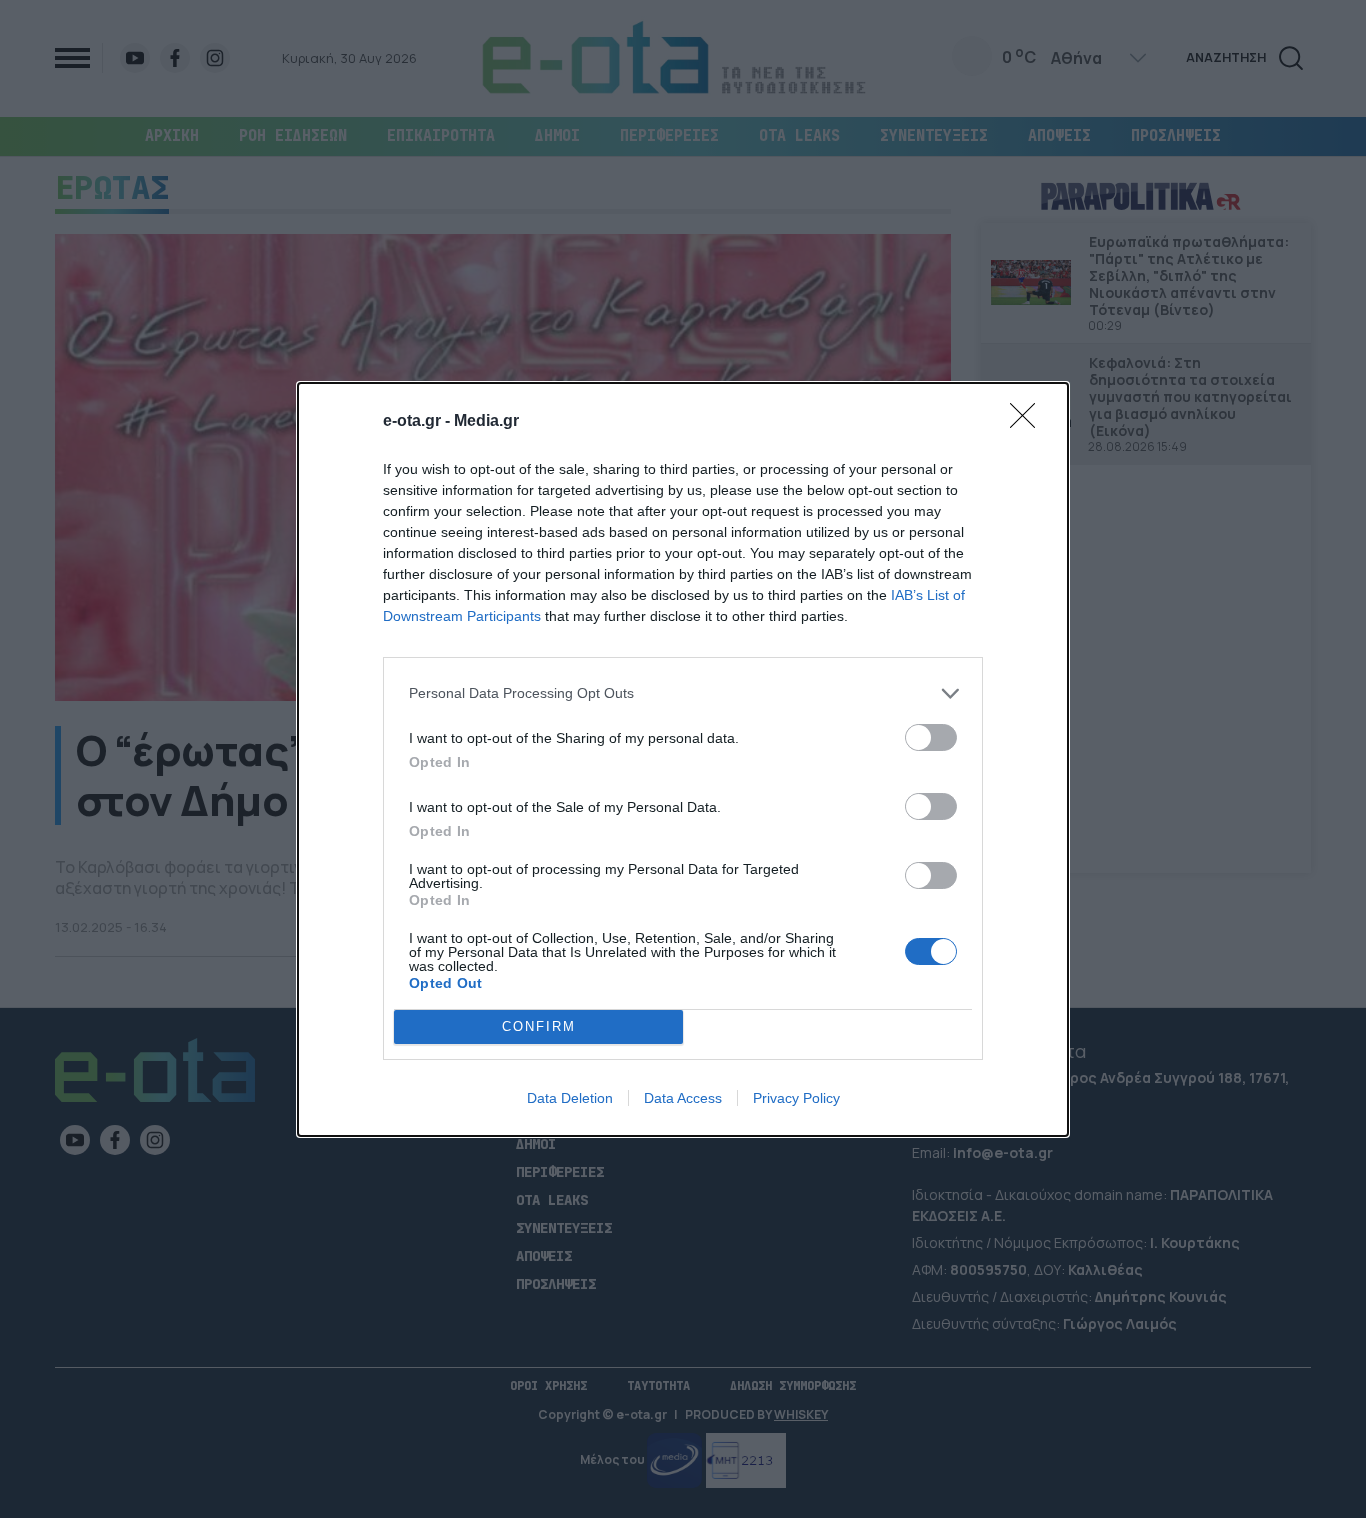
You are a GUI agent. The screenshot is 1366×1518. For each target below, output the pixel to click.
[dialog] (683, 759)
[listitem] (683, 693)
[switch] (931, 737)
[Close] (1029, 422)
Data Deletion (570, 1098)
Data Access (683, 1098)
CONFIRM (539, 1026)
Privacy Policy (796, 1098)
